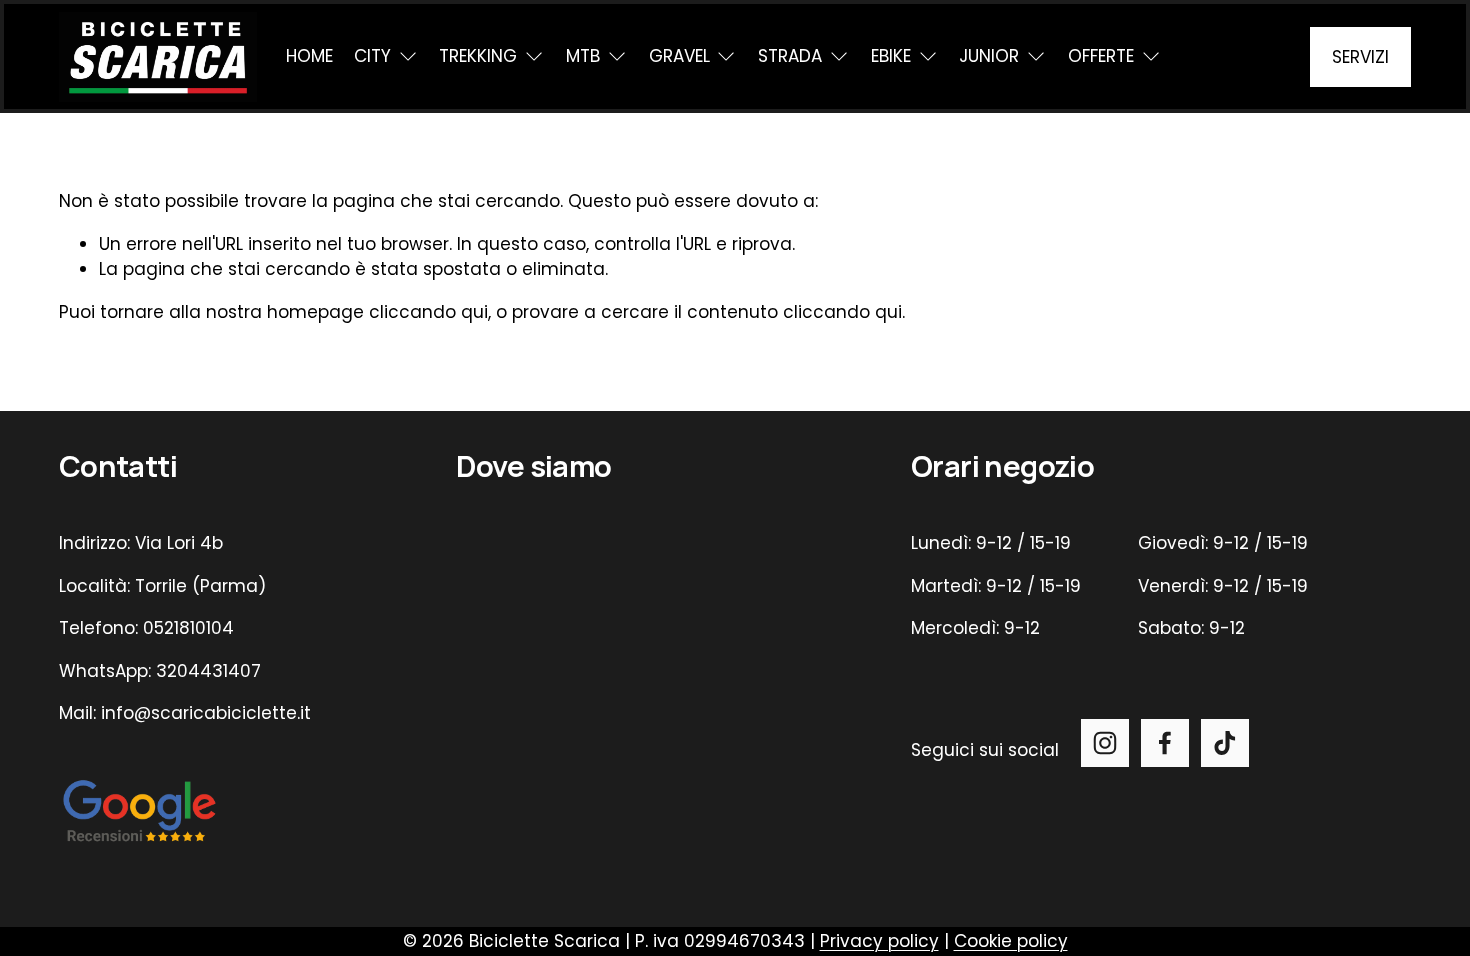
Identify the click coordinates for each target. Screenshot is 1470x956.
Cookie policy (1011, 941)
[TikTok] (1225, 743)
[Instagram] (1105, 743)
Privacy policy (879, 941)
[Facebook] (1165, 743)
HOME (309, 56)
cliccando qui (428, 312)
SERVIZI (1360, 57)
